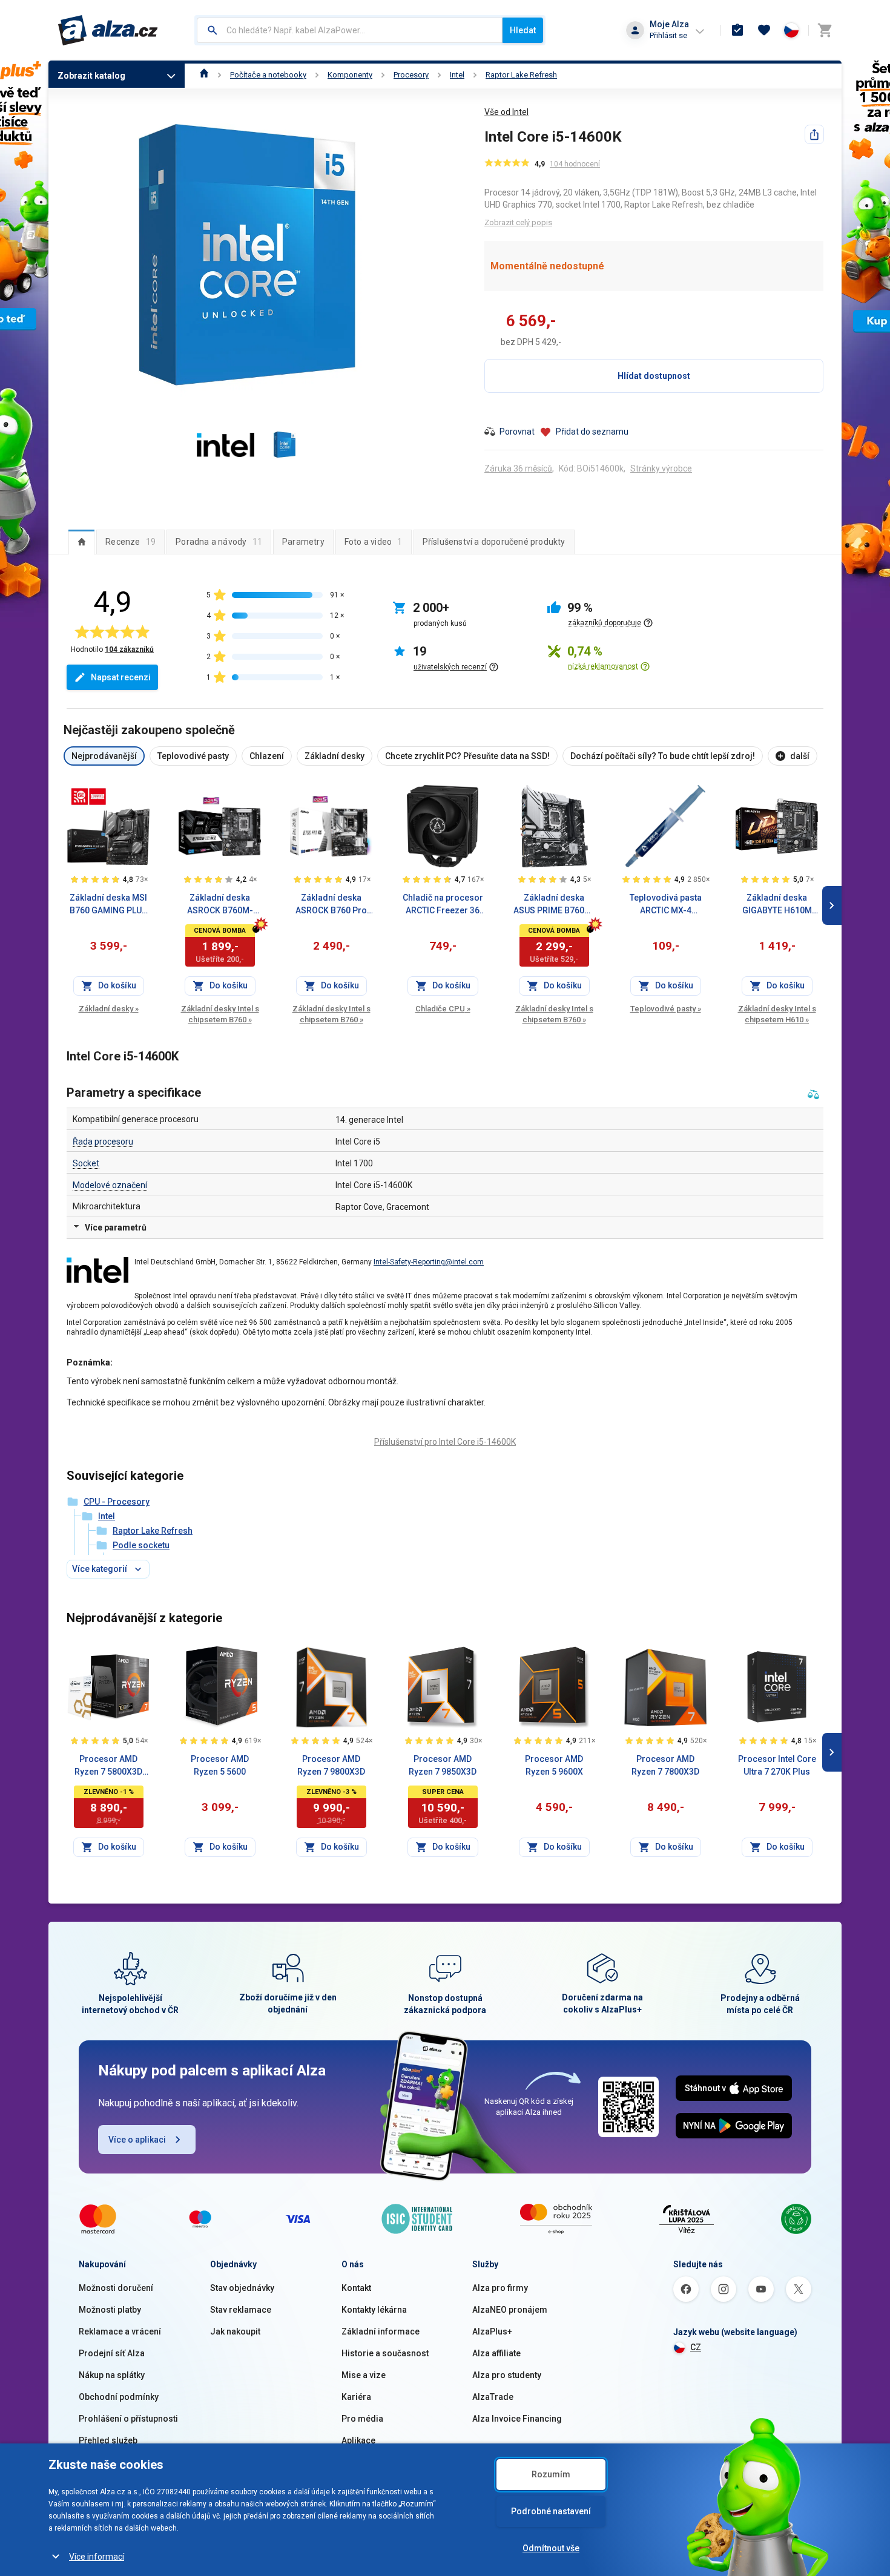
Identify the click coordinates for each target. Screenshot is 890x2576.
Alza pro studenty (507, 2375)
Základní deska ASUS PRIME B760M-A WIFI (554, 905)
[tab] (81, 542)
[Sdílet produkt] (814, 134)
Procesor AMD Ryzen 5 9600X (554, 1765)
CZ (696, 2347)
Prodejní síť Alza (112, 2353)
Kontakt (356, 2288)
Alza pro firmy (500, 2288)
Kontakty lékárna (374, 2310)
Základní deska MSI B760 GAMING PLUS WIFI (108, 905)
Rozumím (551, 2474)
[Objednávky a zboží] (737, 30)
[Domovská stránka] (204, 75)
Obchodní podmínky (119, 2397)
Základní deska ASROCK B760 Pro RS (331, 905)
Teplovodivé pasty (666, 1009)
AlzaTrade (493, 2397)
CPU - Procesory (117, 1502)
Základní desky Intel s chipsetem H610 (777, 1014)
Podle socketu (141, 1545)
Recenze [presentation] (130, 542)
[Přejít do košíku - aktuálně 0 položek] (825, 30)
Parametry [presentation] (303, 542)
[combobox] (350, 30)
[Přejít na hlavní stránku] (108, 30)
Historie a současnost (385, 2353)
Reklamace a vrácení (120, 2331)
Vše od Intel (506, 112)
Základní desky (109, 1009)
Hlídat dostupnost (654, 376)
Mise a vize (364, 2375)
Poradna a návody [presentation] (219, 542)
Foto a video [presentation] (374, 542)
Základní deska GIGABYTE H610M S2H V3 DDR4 (777, 905)
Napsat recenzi (121, 677)
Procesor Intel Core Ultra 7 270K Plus (777, 1765)
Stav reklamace (241, 2310)
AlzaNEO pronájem (510, 2310)
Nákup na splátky (112, 2375)
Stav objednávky (242, 2288)
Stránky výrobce (661, 468)
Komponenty (350, 75)
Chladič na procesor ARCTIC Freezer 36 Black (443, 905)
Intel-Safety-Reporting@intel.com (429, 1262)
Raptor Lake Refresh (521, 75)
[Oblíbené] (764, 30)
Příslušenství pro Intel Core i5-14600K (445, 1442)
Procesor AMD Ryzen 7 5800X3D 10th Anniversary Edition (108, 1766)
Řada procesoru (103, 1142)
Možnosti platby (110, 2310)
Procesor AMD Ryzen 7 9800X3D (331, 1765)
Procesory (411, 75)
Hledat (523, 30)
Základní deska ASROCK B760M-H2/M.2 (220, 905)
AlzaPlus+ (492, 2331)
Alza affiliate (496, 2353)
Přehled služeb (108, 2440)
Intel (457, 75)
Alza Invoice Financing (517, 2419)
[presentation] (81, 542)
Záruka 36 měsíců (518, 468)
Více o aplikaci (137, 2140)
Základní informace (381, 2331)
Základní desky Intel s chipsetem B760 (220, 1014)
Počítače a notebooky (268, 75)
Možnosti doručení (116, 2288)
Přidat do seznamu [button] (592, 432)
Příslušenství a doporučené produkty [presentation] (494, 542)
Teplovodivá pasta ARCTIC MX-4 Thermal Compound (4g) (666, 905)
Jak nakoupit (235, 2331)
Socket (86, 1163)
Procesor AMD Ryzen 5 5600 (220, 1765)
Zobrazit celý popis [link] (518, 222)
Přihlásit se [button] (668, 35)
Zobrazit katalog (91, 76)
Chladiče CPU (443, 1009)
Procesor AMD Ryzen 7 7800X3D (665, 1765)
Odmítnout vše (551, 2548)
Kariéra (356, 2397)
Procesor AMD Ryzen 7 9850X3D (443, 1765)
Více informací (97, 2557)
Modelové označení (110, 1185)
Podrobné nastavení (551, 2511)
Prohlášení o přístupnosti (128, 2419)
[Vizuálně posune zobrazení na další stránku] (832, 905)
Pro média (362, 2419)
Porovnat (517, 432)
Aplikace (358, 2440)
